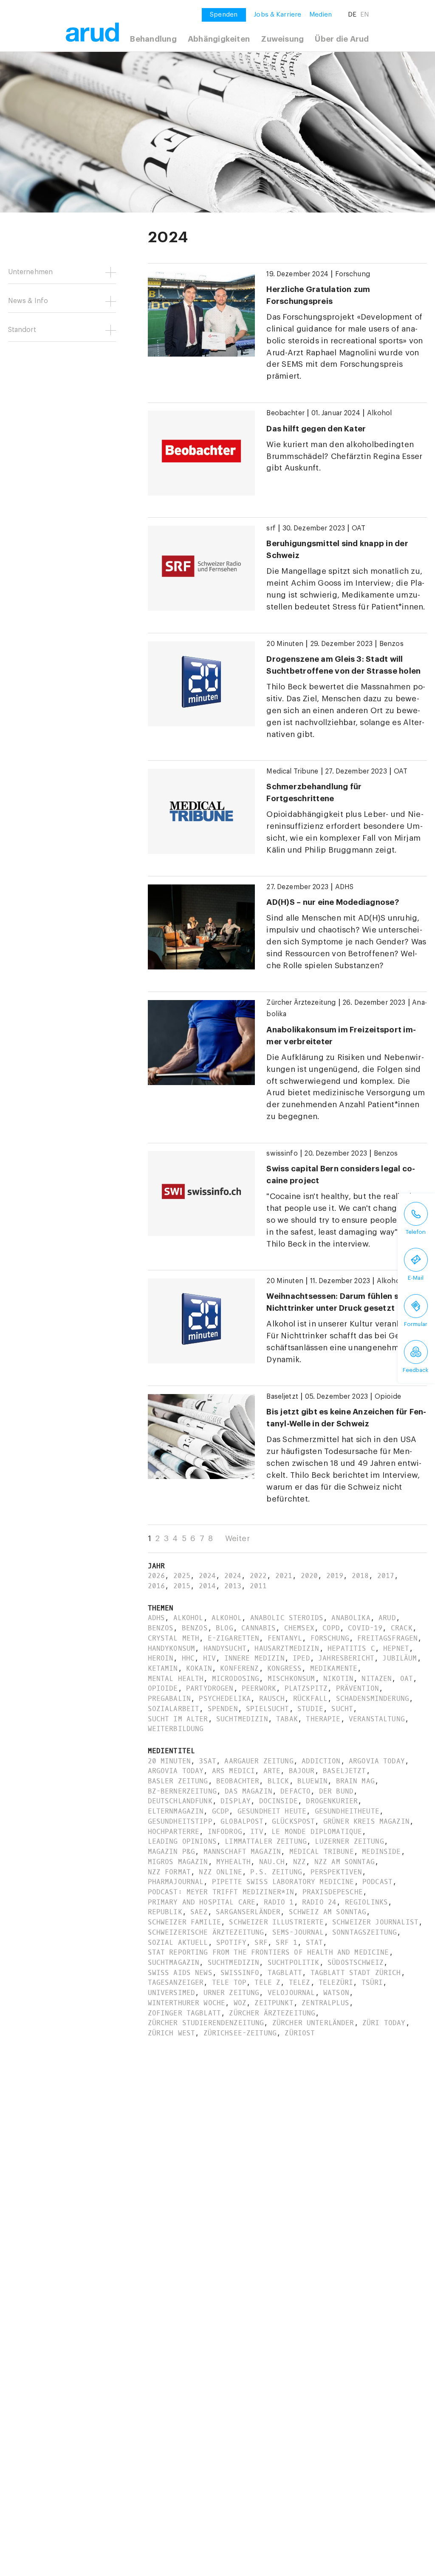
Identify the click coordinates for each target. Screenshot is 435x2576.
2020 (309, 1576)
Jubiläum (400, 1658)
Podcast (377, 1882)
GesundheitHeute (347, 1811)
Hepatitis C (351, 1648)
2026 (157, 1576)
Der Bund (336, 1791)
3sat (208, 1761)
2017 (386, 1576)
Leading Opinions (182, 1841)
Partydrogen (210, 1688)
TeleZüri (336, 1982)
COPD (331, 1628)
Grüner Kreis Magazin (366, 1821)
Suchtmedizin (242, 1719)
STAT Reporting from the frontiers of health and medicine (268, 1952)
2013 (233, 1586)
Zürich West (172, 2033)
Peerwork (259, 1688)
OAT (359, 528)
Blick (278, 1781)
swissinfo (282, 1153)
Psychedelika (225, 1699)
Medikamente (334, 1668)
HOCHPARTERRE (174, 1832)
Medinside (381, 1852)
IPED (301, 1658)
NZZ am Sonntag (345, 1862)
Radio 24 (319, 1902)
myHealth (233, 1862)
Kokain (199, 1668)
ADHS (345, 887)
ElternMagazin (176, 1811)
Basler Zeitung (178, 1781)
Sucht (342, 1709)
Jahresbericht (346, 1658)
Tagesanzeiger (176, 1982)
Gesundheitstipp (180, 1821)
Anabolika (351, 1618)
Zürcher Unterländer (313, 2023)
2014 (208, 1586)
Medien (321, 14)
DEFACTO (295, 1791)
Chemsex (299, 1628)
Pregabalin (169, 1699)
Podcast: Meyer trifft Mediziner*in (221, 1892)
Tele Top (229, 1982)
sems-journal (298, 1932)
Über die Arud (342, 39)
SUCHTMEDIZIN (234, 1962)
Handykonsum (172, 1648)
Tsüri (372, 1982)
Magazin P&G (172, 1852)
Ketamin (163, 1668)
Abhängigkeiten (219, 39)
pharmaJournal (176, 1882)
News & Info (28, 301)
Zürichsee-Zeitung (240, 2033)
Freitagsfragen (387, 1638)
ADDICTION (321, 1761)
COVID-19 (365, 1628)
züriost (300, 2033)
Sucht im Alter (178, 1719)
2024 (208, 1576)
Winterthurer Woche (187, 2003)
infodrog (225, 1832)
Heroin (161, 1658)
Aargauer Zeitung (259, 1761)
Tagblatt (285, 1973)
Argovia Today (377, 1761)
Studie (310, 1709)
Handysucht (225, 1648)
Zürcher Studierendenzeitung (206, 2023)
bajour (302, 1771)
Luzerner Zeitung (349, 1841)
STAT (315, 1943)
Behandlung (153, 39)
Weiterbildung (176, 1729)
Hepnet (396, 1648)
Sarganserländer (248, 1912)
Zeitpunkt (274, 2003)
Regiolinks (366, 1902)
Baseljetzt (282, 1397)
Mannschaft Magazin (242, 1852)
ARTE (272, 1771)
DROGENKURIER (332, 1801)
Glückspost (293, 1821)
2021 (284, 1576)
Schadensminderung (373, 1699)
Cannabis (258, 1628)
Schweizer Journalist (375, 1922)
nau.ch (272, 1862)
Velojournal (291, 1993)
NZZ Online (220, 1872)
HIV (209, 1658)
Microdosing (236, 1679)
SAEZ (199, 1912)
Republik (165, 1912)
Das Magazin (249, 1791)
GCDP (221, 1811)
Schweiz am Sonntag (328, 1912)
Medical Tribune (292, 771)
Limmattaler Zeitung (266, 1841)
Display (236, 1801)
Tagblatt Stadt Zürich (356, 1973)
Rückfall (310, 1699)
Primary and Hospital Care (202, 1902)
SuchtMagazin (174, 1962)
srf (271, 528)
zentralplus (325, 2003)
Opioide (388, 1397)
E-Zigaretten (234, 1638)
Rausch (272, 1699)
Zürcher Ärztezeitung (301, 1003)
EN (364, 14)
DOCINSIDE (278, 1801)
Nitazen (377, 1679)
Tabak (287, 1719)
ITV (257, 1832)
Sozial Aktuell (178, 1943)
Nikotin (338, 1679)
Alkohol (380, 413)
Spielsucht (267, 1709)
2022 (258, 1576)
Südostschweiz (356, 1962)
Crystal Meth (174, 1638)
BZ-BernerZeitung (182, 1791)
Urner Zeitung (232, 1993)
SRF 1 (287, 1943)
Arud (387, 1618)
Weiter (237, 1539)
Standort (22, 330)
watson (336, 1993)
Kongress (284, 1668)
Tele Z (267, 1982)
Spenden (223, 1709)
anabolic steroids (287, 1618)
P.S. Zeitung (276, 1872)
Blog (225, 1628)
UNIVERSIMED (172, 1993)
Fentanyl (285, 1638)
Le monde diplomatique (317, 1832)
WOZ (240, 2003)
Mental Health (176, 1679)
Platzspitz (306, 1688)
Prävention (357, 1688)
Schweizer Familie (184, 1922)
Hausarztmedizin (287, 1648)
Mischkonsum (291, 1679)
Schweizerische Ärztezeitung (206, 1932)
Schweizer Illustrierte (276, 1922)
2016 (157, 1586)
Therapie (323, 1719)
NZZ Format (169, 1872)
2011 (258, 1586)
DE (352, 14)
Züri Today (384, 2023)
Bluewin (312, 1781)
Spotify (231, 1943)
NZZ (299, 1862)
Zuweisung (282, 39)
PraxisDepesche (333, 1892)
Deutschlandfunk (180, 1801)
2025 (182, 1576)
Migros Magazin (178, 1862)
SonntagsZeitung (364, 1932)
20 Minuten (285, 644)
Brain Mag (355, 1781)
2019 (335, 1576)
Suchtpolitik (294, 1962)
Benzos (391, 644)
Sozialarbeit (174, 1709)
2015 (182, 1586)
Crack (402, 1628)
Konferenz (239, 1668)
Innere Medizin (254, 1658)
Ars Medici (233, 1771)
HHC (188, 1658)
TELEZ (300, 1982)
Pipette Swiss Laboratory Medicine (283, 1882)
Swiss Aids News (180, 1973)
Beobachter (285, 413)
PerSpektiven (336, 1872)
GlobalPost (242, 1821)
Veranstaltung (377, 1719)
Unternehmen (31, 272)
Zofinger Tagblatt (184, 2013)
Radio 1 (279, 1902)
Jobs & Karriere (277, 14)
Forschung (353, 274)
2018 (360, 1576)
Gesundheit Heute (272, 1811)
